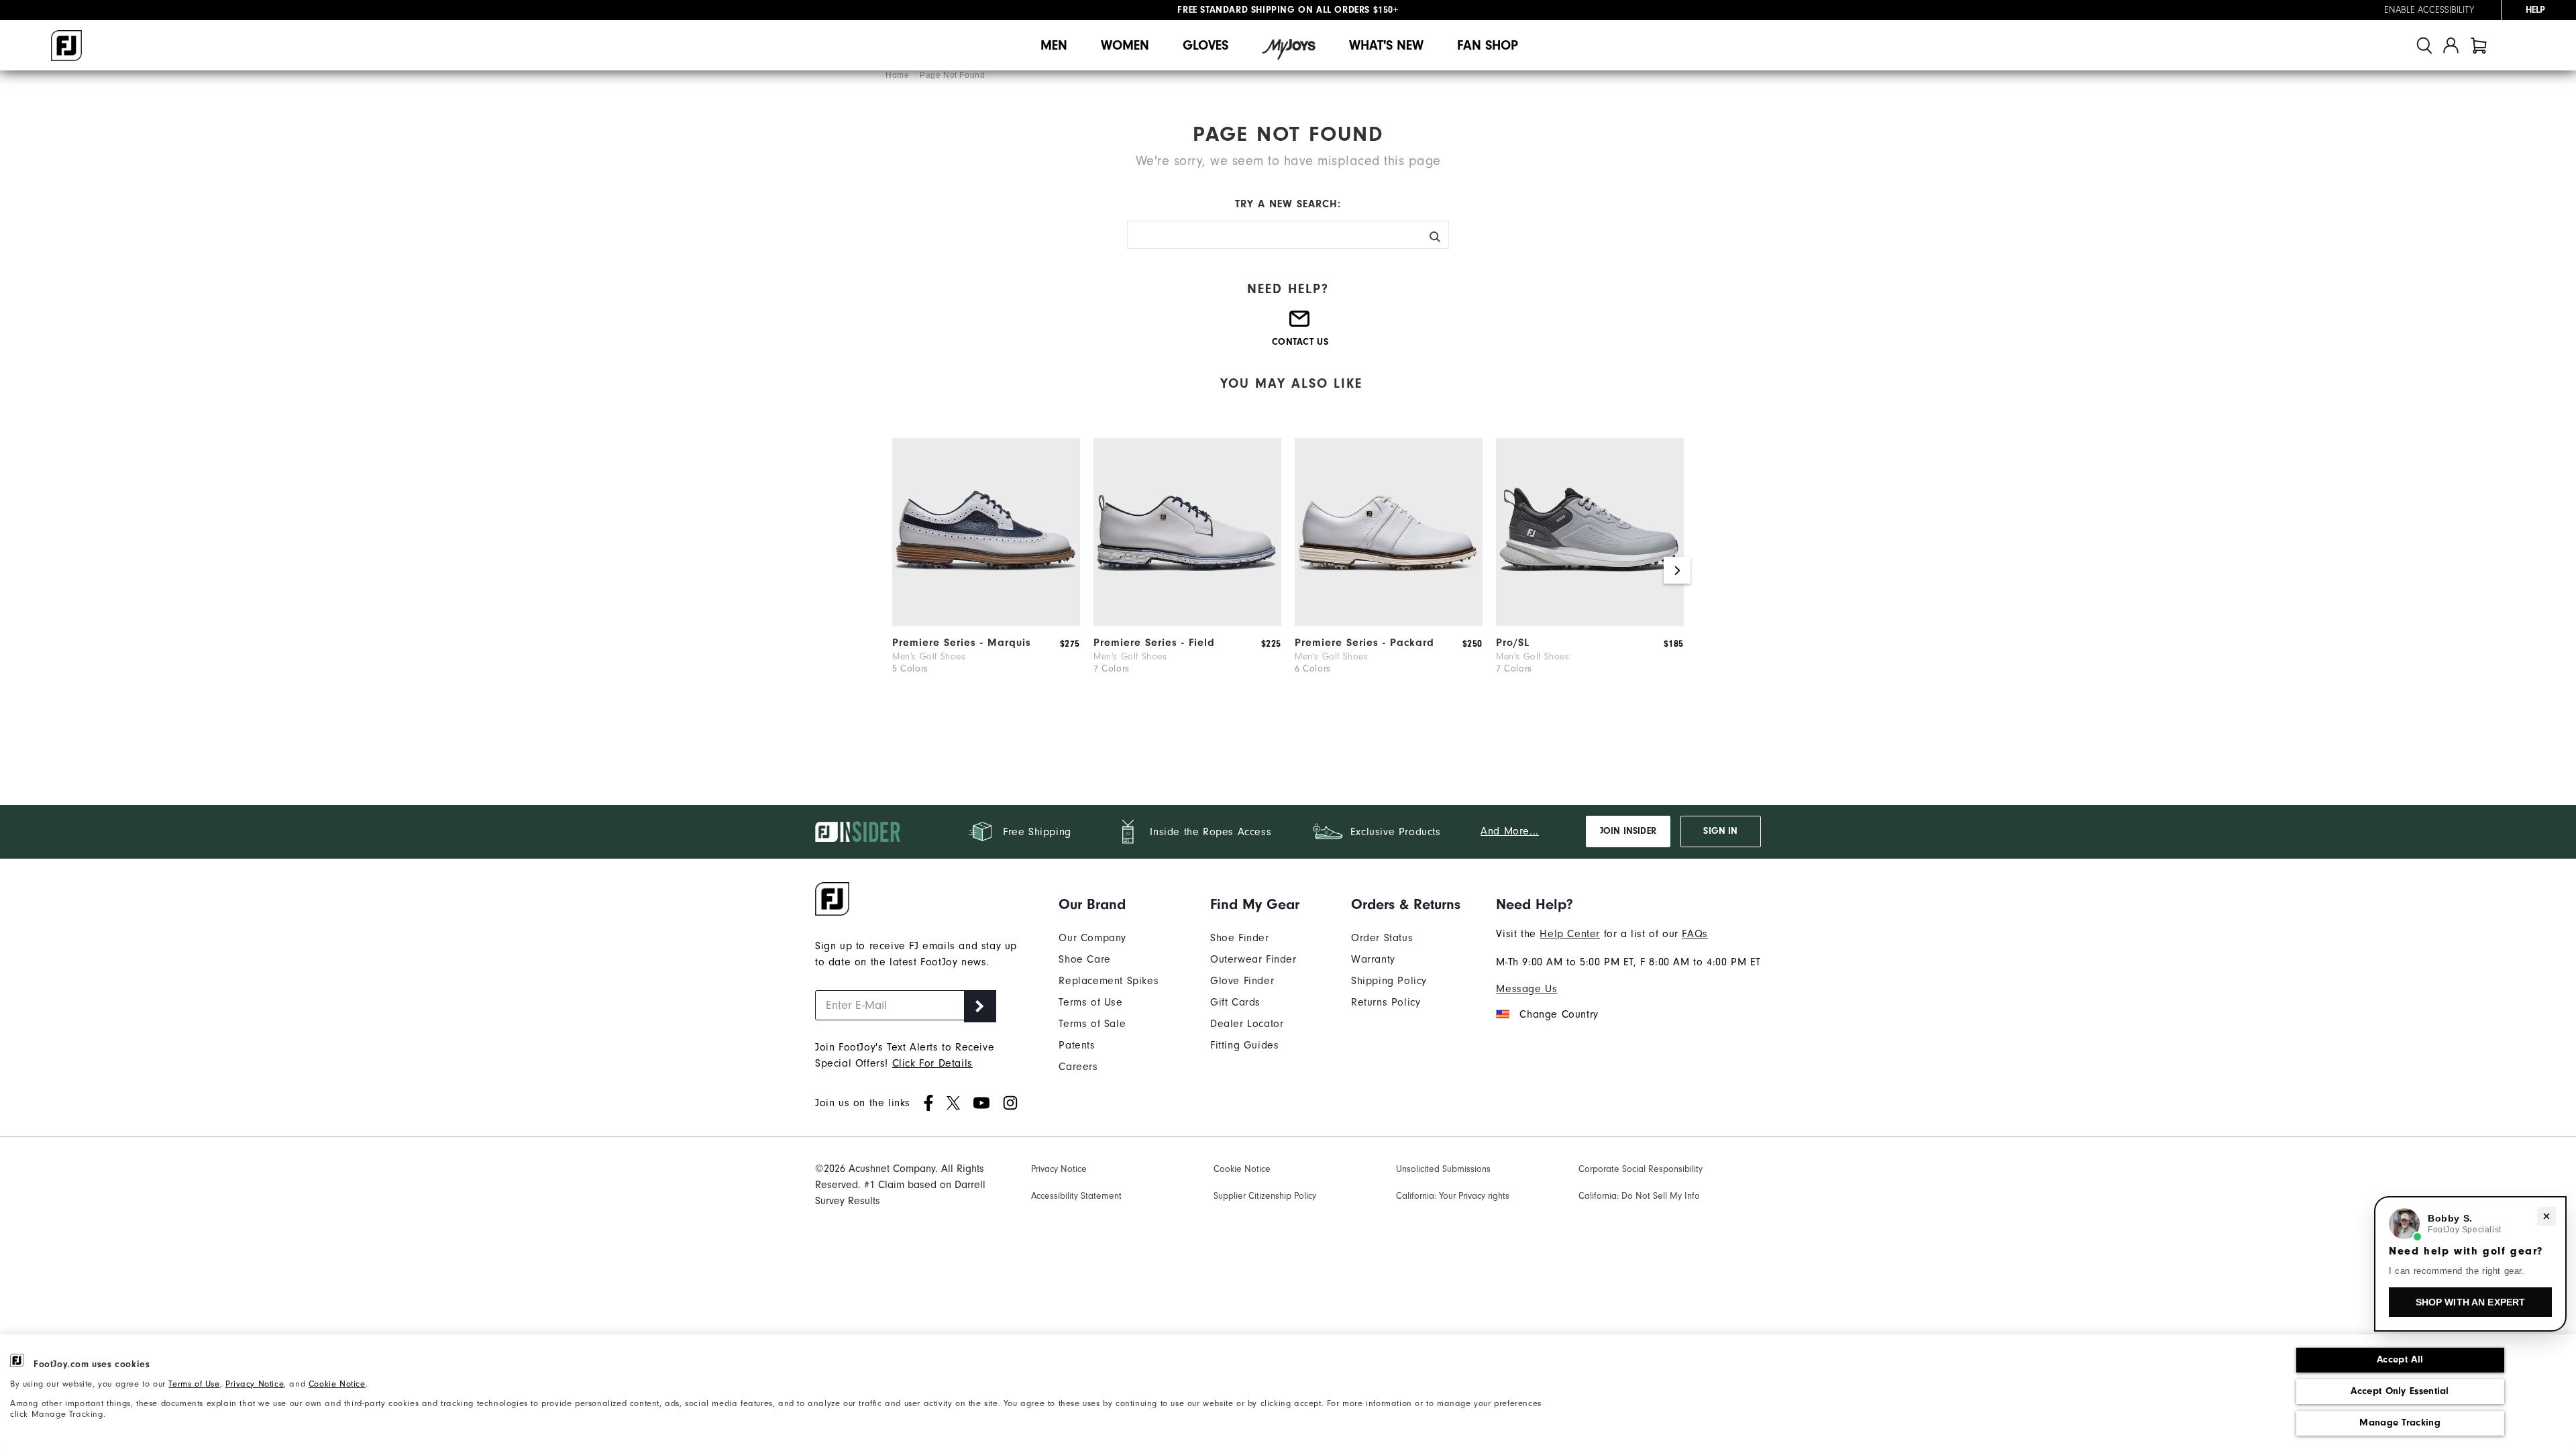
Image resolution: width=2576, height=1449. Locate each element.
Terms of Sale (1092, 1024)
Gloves (1205, 45)
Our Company (1092, 938)
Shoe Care (1084, 959)
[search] (2424, 45)
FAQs (1695, 934)
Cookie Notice (337, 1384)
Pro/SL (1513, 643)
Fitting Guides (1244, 1045)
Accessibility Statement (1076, 1196)
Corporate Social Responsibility (1641, 1169)
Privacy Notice (255, 1384)
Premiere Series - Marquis (962, 643)
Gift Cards (1235, 1002)
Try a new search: (1288, 204)
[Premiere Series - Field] (1187, 623)
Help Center (1570, 934)
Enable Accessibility (2429, 10)
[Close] (2546, 1216)
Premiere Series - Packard (1364, 643)
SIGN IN (1720, 831)
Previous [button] (899, 570)
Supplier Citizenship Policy (1265, 1196)
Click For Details (932, 1063)
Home (899, 75)
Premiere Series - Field (1154, 643)
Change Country (1559, 1014)
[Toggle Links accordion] (1109, 904)
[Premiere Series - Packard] (1389, 623)
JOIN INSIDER (1628, 831)
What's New (1386, 45)
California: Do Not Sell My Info (1639, 1196)
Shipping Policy (1389, 981)
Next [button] (1677, 570)
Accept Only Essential (2400, 1391)
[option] (986, 577)
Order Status (1382, 938)
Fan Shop (1488, 45)
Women (1125, 45)
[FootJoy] (66, 46)
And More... (1510, 831)
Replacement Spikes (1109, 981)
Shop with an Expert (2471, 1302)
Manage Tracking (2400, 1423)
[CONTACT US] (1300, 324)
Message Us (1526, 989)
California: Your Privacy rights (1453, 1196)
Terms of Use (194, 1384)
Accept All (2400, 1359)
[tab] (2479, 45)
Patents (1077, 1045)
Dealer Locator (1247, 1024)
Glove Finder (1242, 981)
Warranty (1373, 959)
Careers (1078, 1067)
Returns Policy (1386, 1002)
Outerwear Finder (1253, 959)
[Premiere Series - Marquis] (986, 623)
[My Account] (2451, 45)
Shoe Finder (1240, 938)
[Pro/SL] (1590, 623)
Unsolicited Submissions (1443, 1169)
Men (1054, 45)
